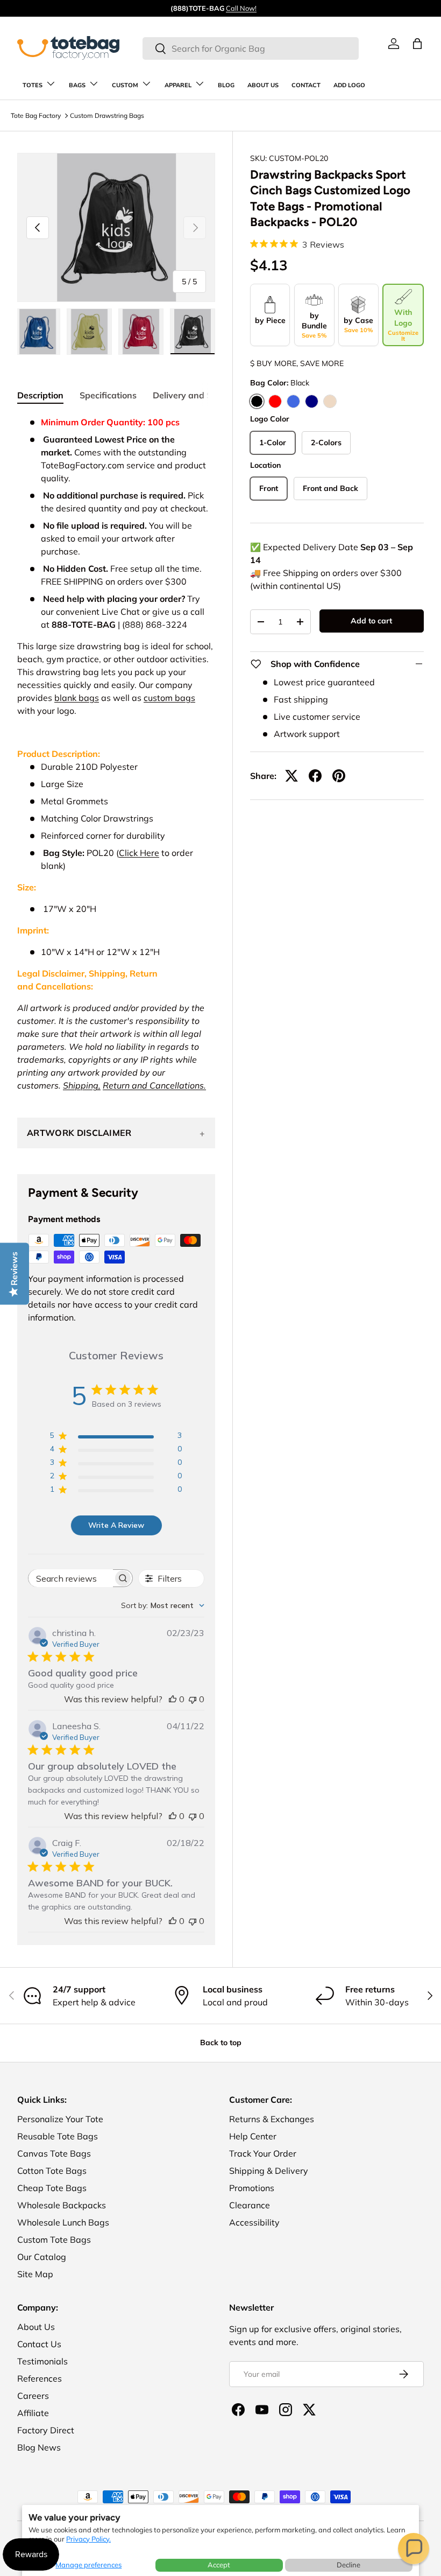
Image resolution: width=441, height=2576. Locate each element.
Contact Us (39, 2344)
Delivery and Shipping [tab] (198, 395)
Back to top (221, 2042)
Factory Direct (46, 2430)
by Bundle (314, 325)
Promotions (252, 2188)
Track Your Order (263, 2153)
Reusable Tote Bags (58, 2136)
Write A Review (116, 1525)
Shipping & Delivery (269, 2171)
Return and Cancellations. (154, 1085)
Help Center (253, 2136)
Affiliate (33, 2413)
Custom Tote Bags (54, 2240)
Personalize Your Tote (60, 2119)
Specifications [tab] (108, 395)
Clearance (250, 2205)
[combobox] (250, 48)
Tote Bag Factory (36, 115)
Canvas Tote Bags (54, 2153)
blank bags (77, 698)
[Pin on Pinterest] (339, 776)
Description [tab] (40, 395)
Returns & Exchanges (272, 2119)
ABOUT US (263, 85)
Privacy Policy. (88, 2539)
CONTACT (306, 85)
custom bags (169, 698)
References (40, 2378)
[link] (394, 44)
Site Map (35, 2274)
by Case (358, 325)
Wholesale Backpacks (62, 2205)
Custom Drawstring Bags (107, 115)
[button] (414, 2549)
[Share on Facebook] (315, 776)
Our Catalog (42, 2257)
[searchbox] (71, 1578)
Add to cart (371, 621)
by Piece (270, 320)
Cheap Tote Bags (52, 2188)
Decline (348, 2565)
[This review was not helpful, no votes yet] (193, 1699)
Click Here (139, 853)
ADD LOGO (349, 85)
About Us (36, 2327)
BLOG (226, 85)
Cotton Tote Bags (52, 2171)
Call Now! (241, 8)
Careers (33, 2396)
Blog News (39, 2447)
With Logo (403, 325)
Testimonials (42, 2361)
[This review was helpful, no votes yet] (173, 1699)
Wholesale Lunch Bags (63, 2222)
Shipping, (82, 1085)
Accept (219, 2565)
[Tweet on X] (291, 776)
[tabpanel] (116, 754)
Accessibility (254, 2222)
